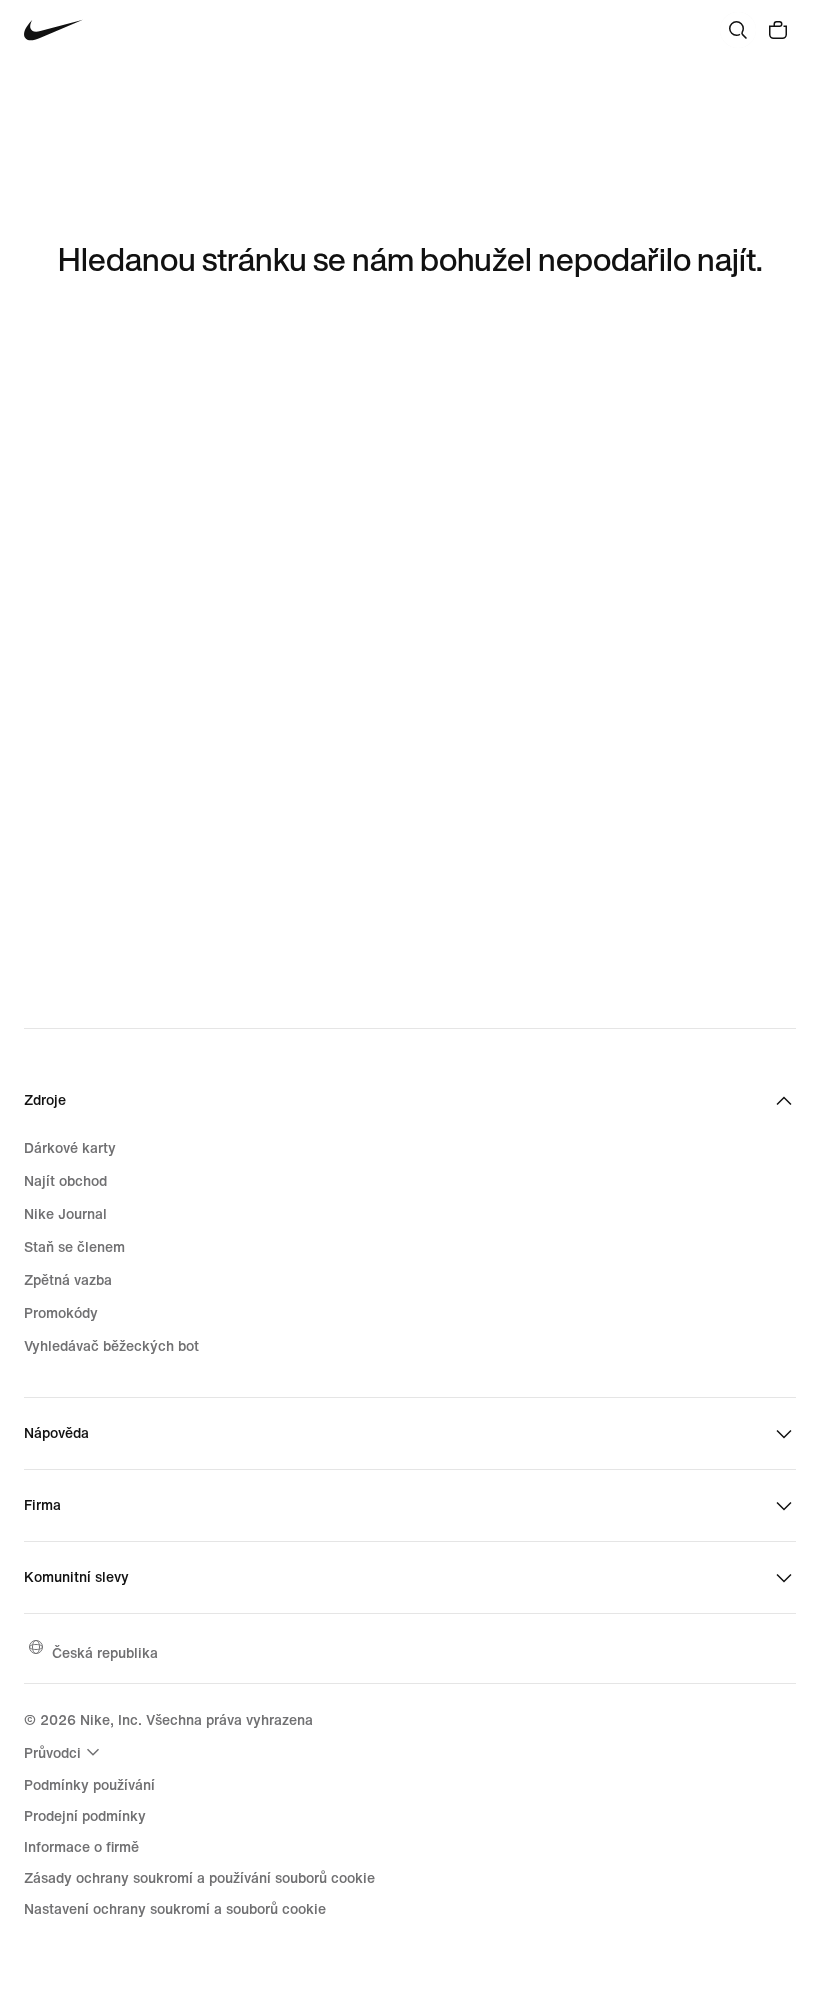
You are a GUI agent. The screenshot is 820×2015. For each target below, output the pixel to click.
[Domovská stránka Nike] (53, 30)
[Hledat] (738, 30)
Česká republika (105, 1652)
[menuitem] (64, 1752)
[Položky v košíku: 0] (778, 30)
